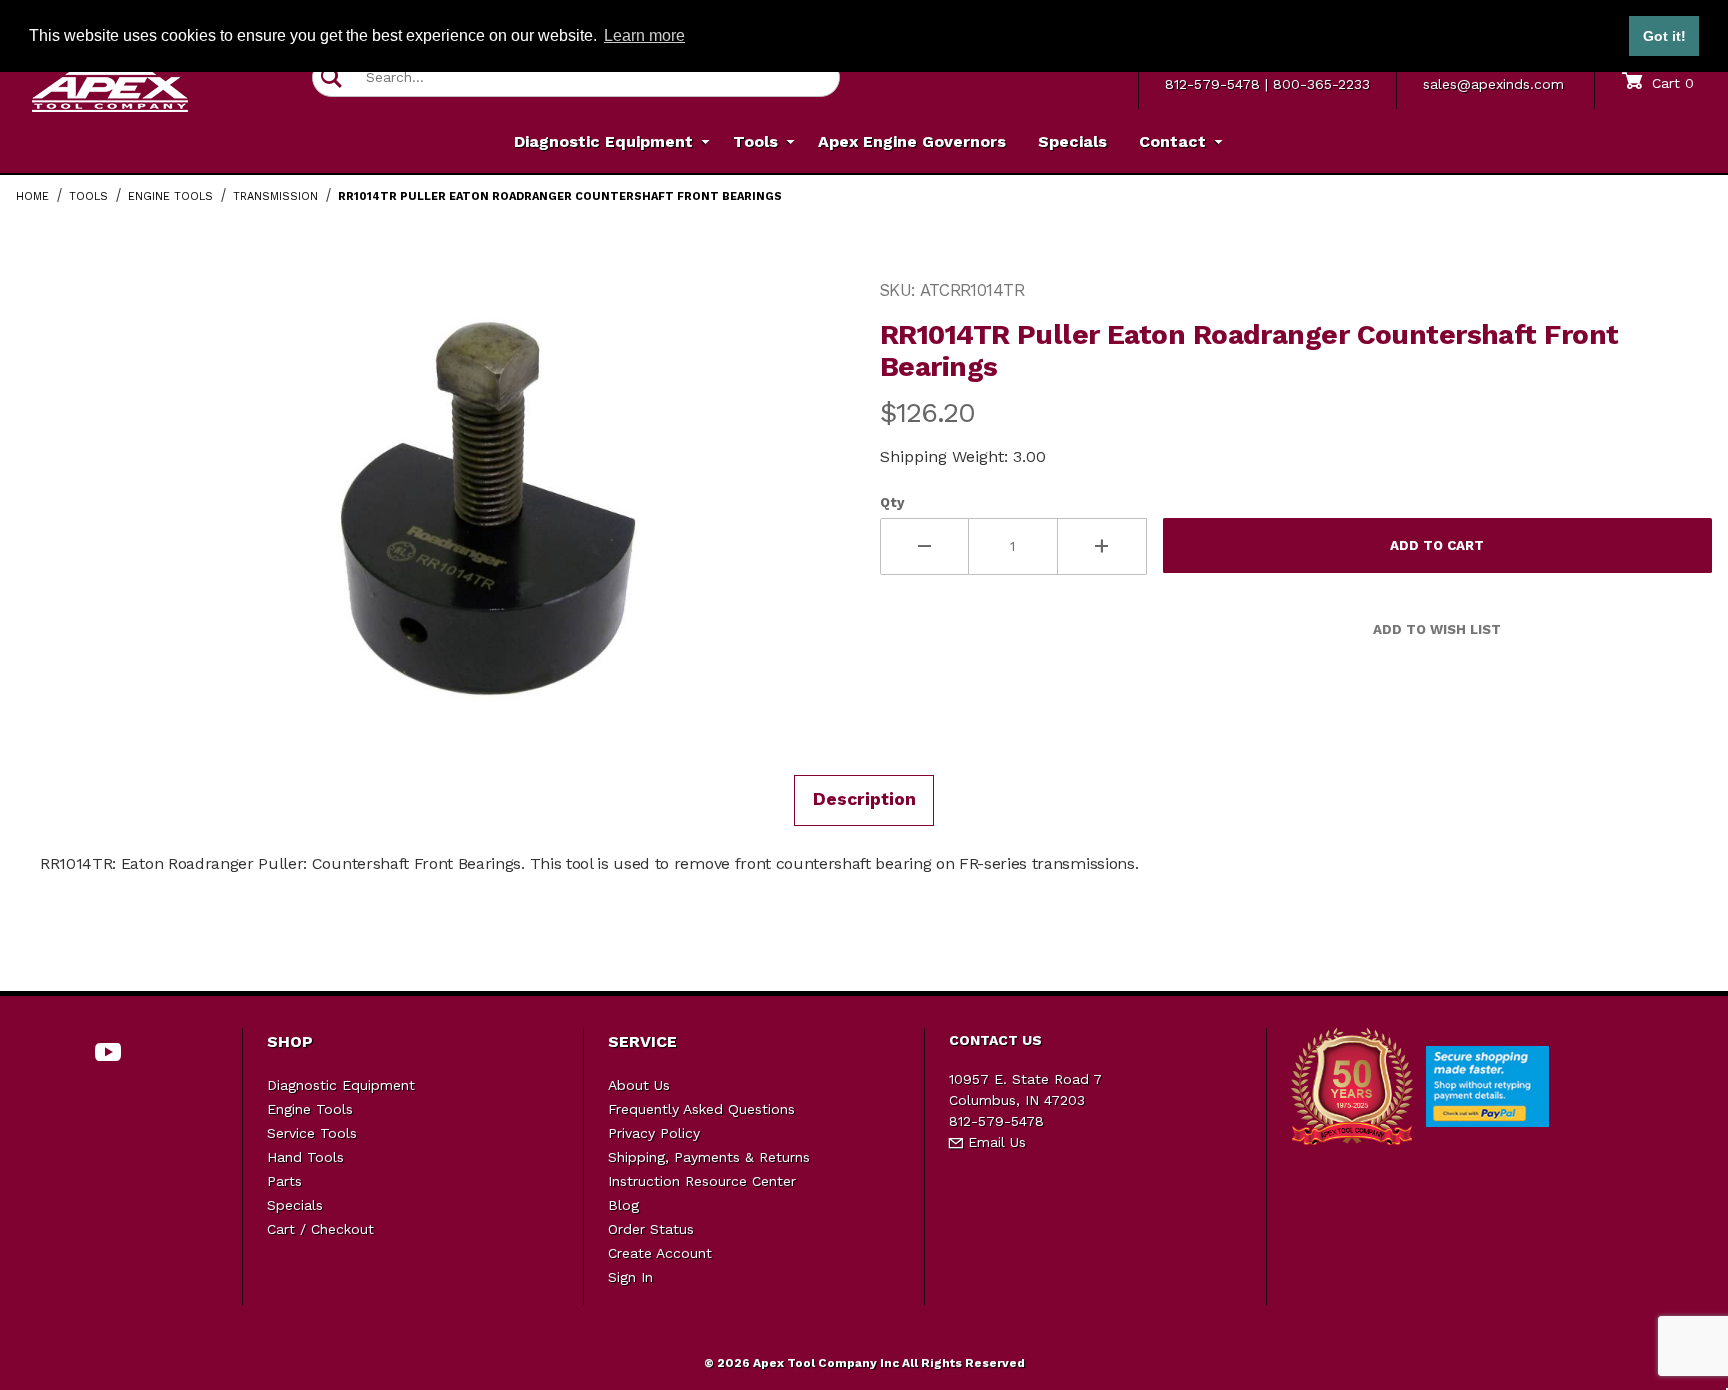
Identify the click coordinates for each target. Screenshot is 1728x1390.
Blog (623, 1205)
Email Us (994, 1142)
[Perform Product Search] (331, 77)
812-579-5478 (1212, 84)
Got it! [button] (1664, 36)
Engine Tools (310, 1109)
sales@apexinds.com (1493, 84)
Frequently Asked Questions (701, 1109)
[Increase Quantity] (1102, 546)
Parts (284, 1181)
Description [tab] (864, 799)
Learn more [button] (644, 35)
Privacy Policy (654, 1133)
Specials (295, 1205)
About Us (639, 1085)
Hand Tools (305, 1157)
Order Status (651, 1229)
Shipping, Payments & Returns (709, 1157)
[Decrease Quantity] (924, 546)
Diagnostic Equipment (341, 1085)
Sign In (630, 1277)
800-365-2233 (1321, 84)
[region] (56, 503)
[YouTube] (108, 1052)
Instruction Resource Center (702, 1181)
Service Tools (312, 1133)
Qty (892, 502)
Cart (1670, 83)
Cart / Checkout (320, 1229)
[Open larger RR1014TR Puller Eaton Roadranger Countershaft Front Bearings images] (482, 511)
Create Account (660, 1253)
